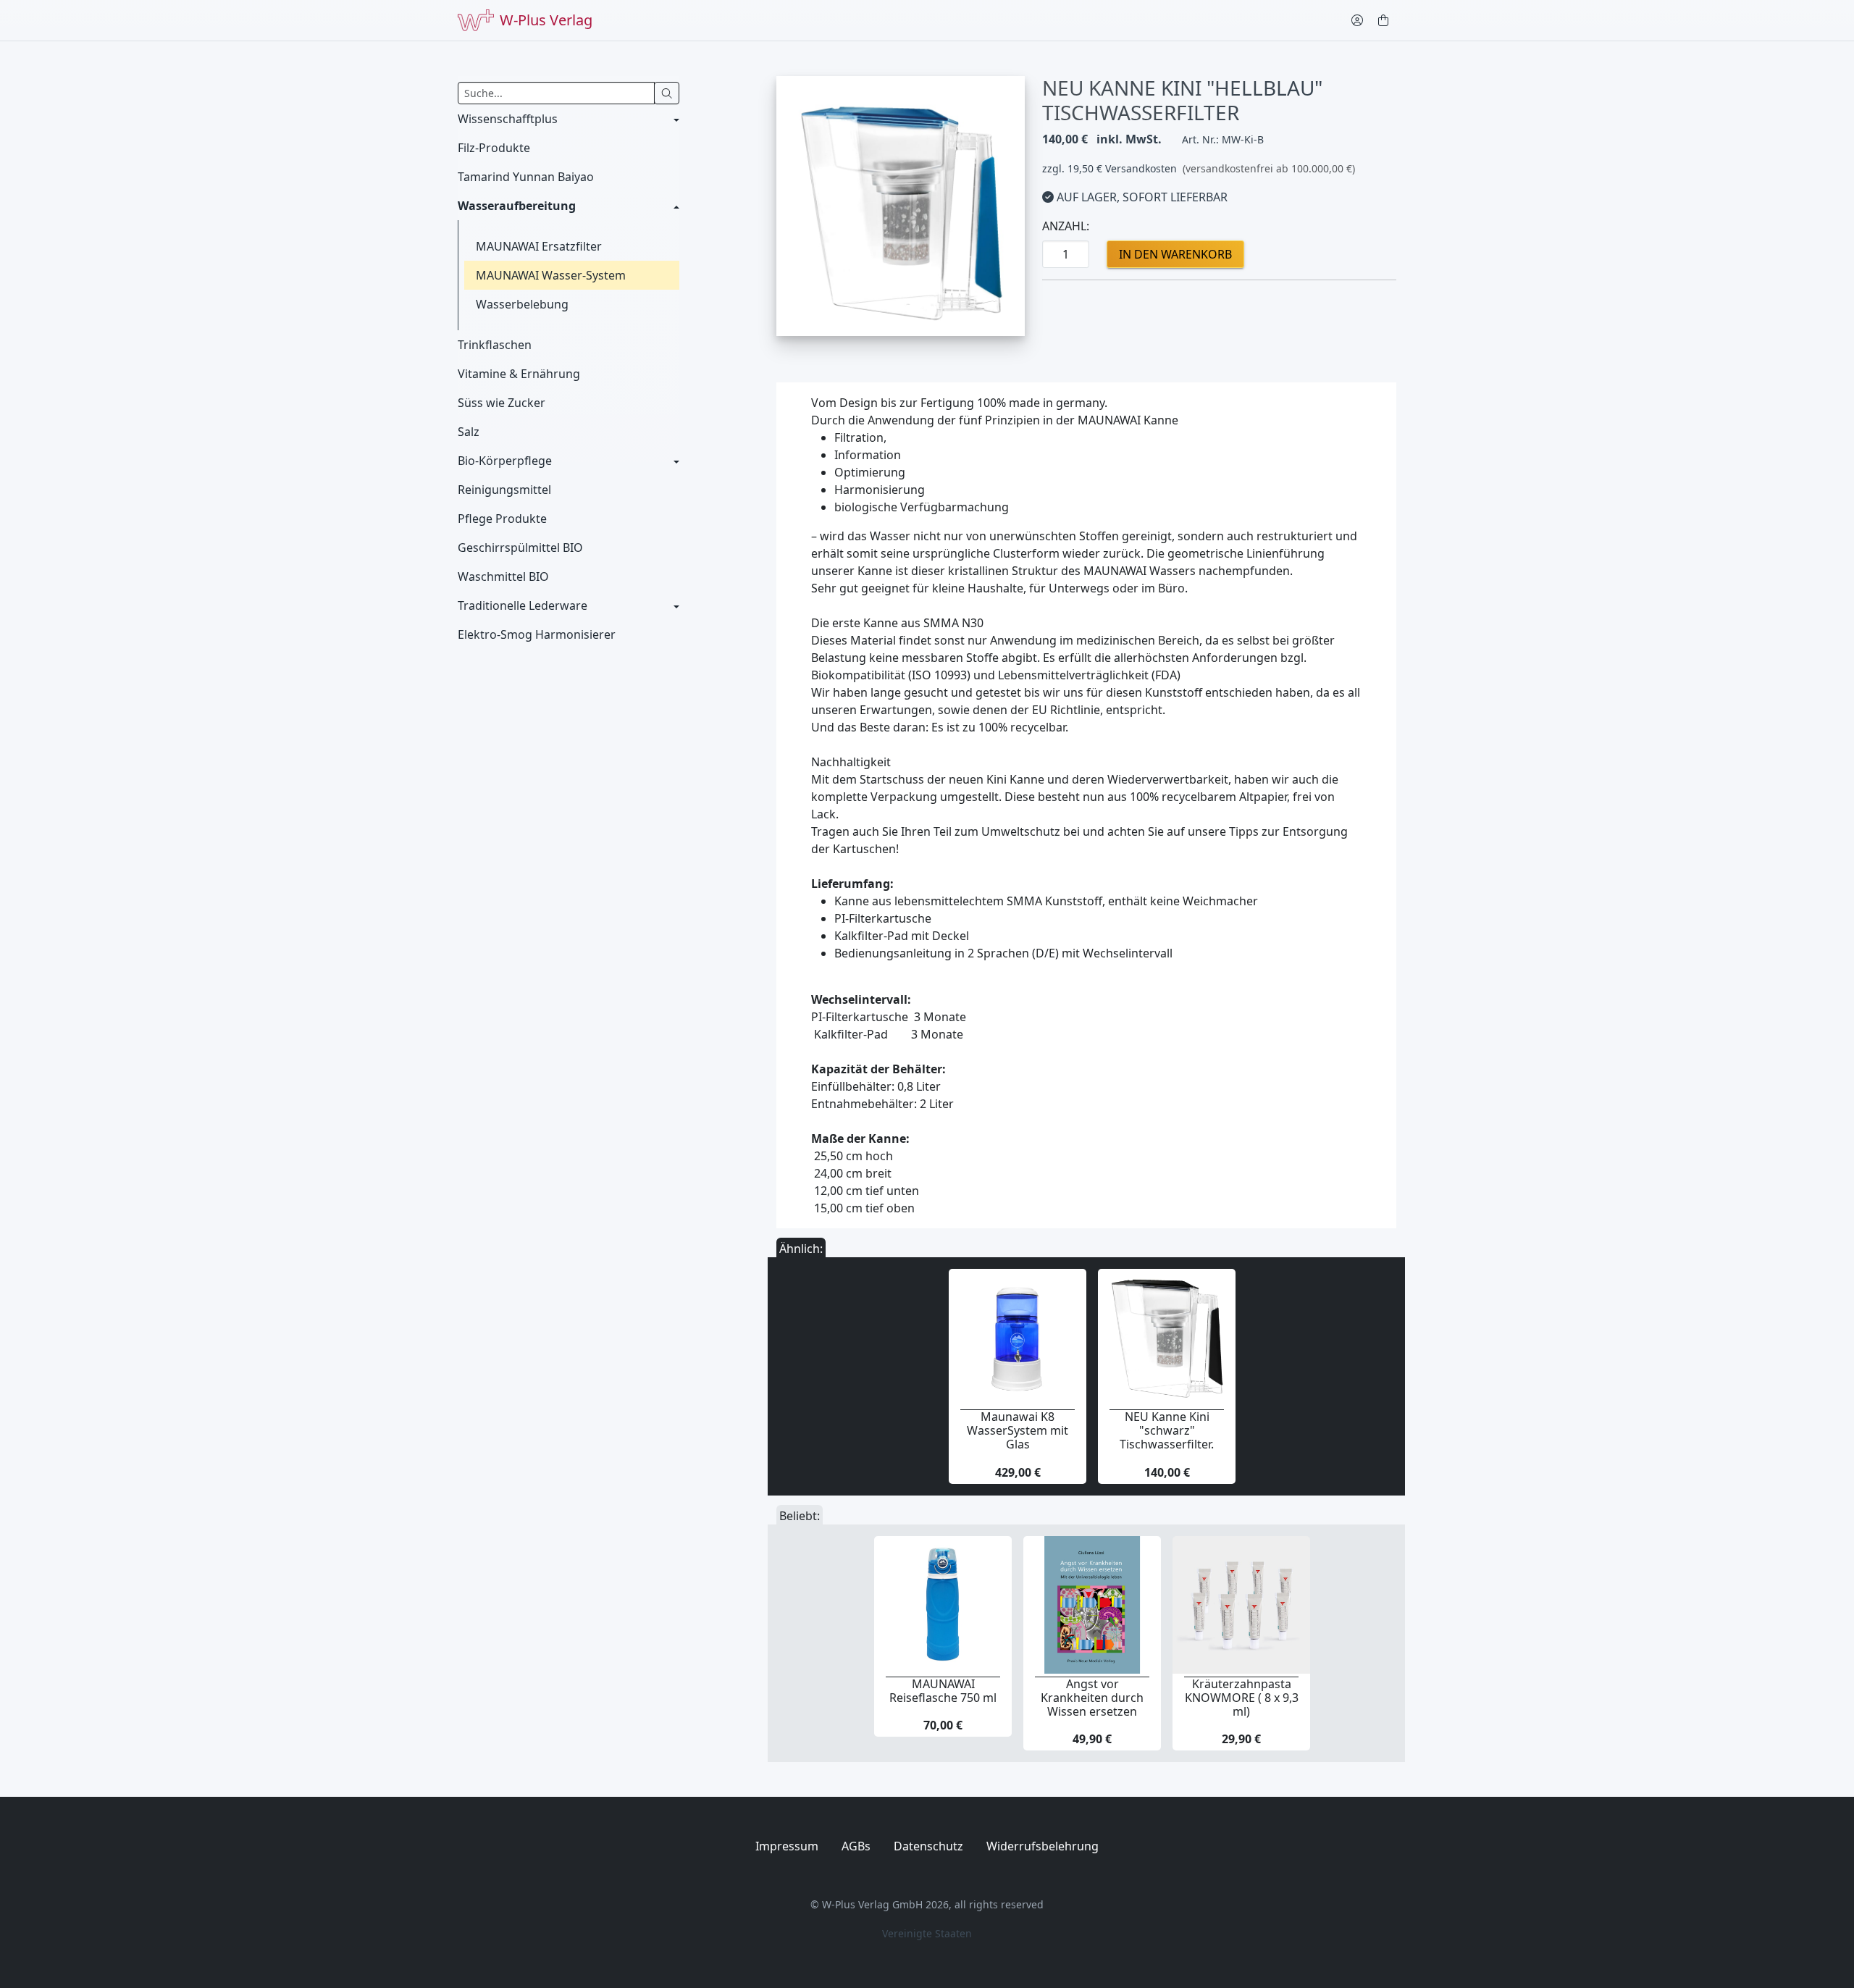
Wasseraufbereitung (517, 206)
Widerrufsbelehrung (1043, 1846)
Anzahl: (1066, 226)
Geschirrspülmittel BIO (520, 548)
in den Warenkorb (1175, 254)
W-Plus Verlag (546, 20)
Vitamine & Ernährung (519, 374)
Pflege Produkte (502, 519)
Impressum (787, 1846)
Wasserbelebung (522, 304)
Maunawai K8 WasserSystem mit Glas (1018, 1430)
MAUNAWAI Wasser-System (551, 275)
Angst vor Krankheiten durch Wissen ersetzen (1092, 1698)
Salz (469, 432)
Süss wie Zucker (502, 403)
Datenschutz (928, 1846)
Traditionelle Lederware (523, 605)
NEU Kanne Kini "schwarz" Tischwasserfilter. (1167, 1430)
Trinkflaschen (495, 345)
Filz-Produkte (494, 148)
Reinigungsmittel (504, 490)
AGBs (856, 1846)
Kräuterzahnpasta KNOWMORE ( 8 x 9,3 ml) (1242, 1698)
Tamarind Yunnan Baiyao (526, 177)
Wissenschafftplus (508, 119)
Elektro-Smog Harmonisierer (537, 634)
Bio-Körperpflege (505, 461)
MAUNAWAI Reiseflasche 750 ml (943, 1691)
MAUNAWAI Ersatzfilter (539, 246)
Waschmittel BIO (503, 576)
